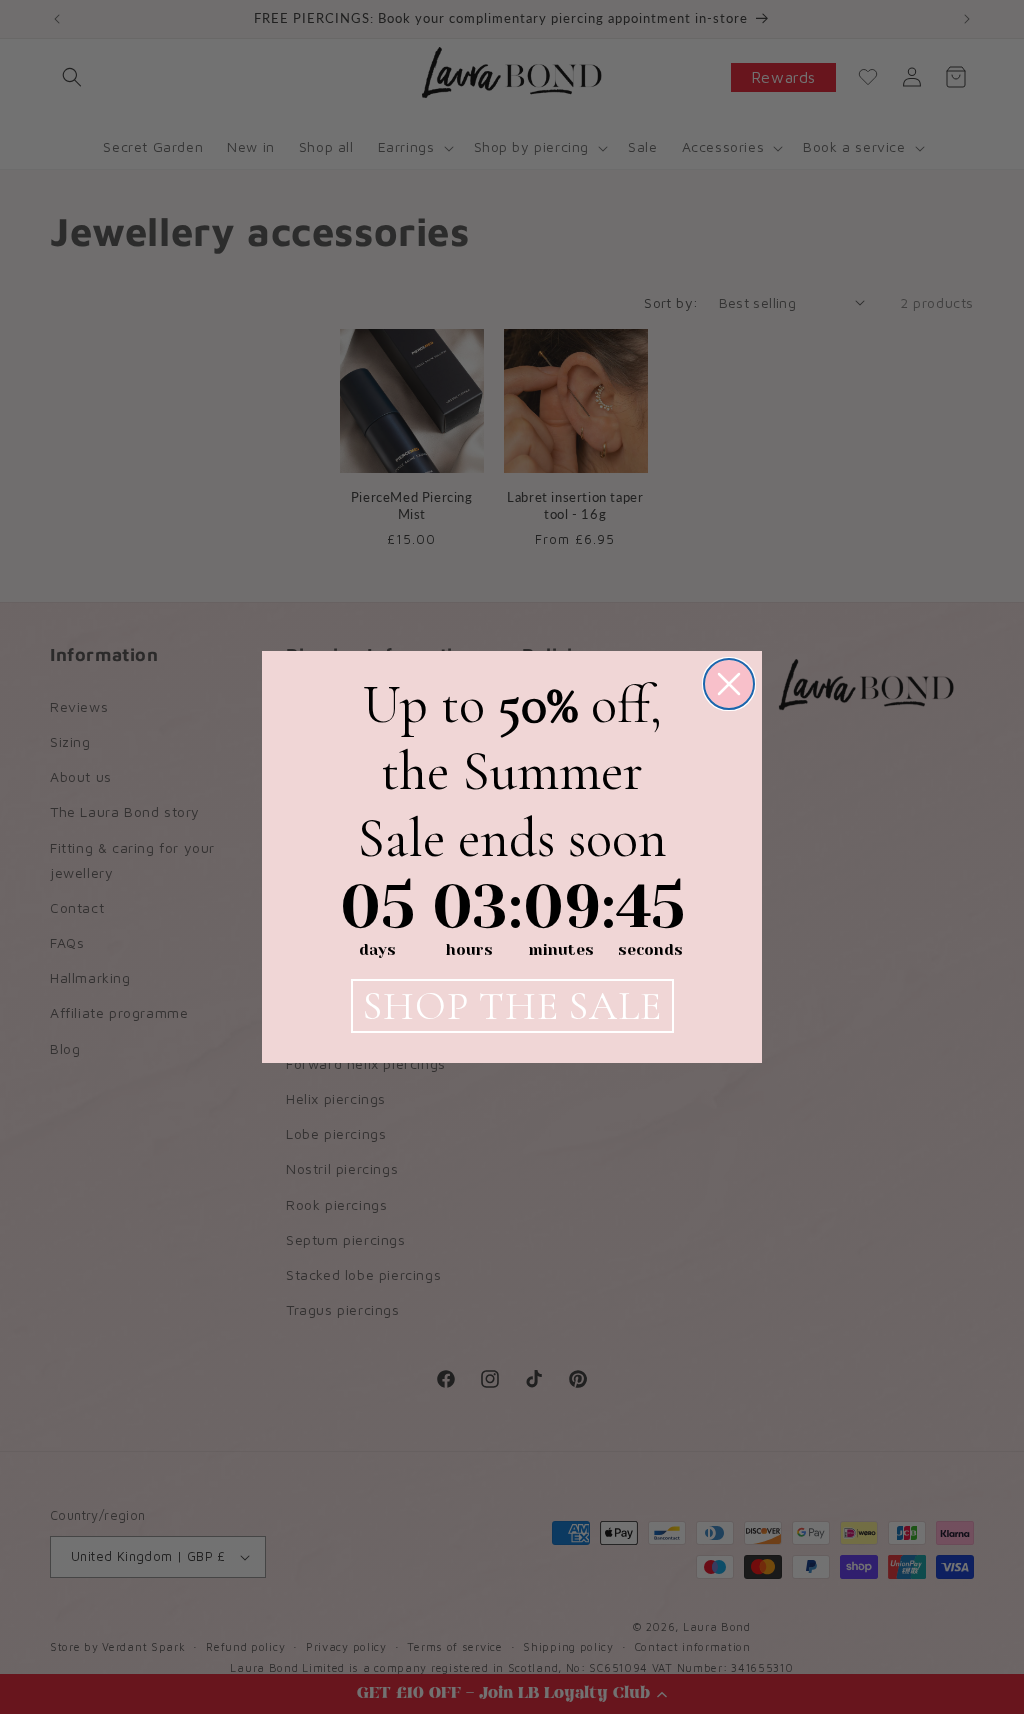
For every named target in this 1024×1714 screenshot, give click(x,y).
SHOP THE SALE (512, 1006)
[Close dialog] (729, 684)
